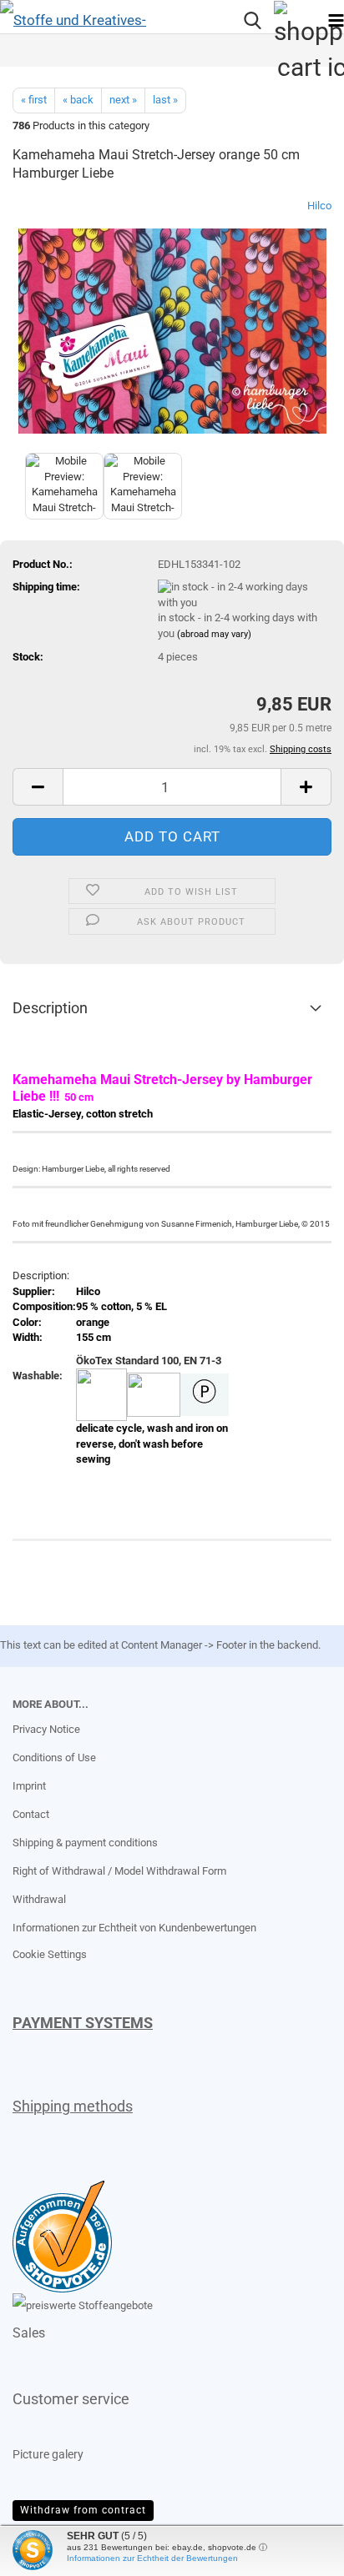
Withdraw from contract (83, 2510)
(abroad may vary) (214, 634)
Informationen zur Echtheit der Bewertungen (152, 2558)
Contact (31, 1814)
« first (34, 100)
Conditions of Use (54, 1758)
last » (165, 100)
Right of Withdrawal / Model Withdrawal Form (119, 1871)
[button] (38, 787)
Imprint (29, 1786)
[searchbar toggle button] (252, 21)
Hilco (319, 206)
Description (50, 1008)
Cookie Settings (50, 1954)
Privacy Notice (46, 1729)
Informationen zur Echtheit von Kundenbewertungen (134, 1928)
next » (123, 100)
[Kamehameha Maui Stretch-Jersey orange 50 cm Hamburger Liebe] (172, 323)
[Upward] (46, 2551)
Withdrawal (39, 1899)
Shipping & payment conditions (85, 1843)
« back (78, 100)
